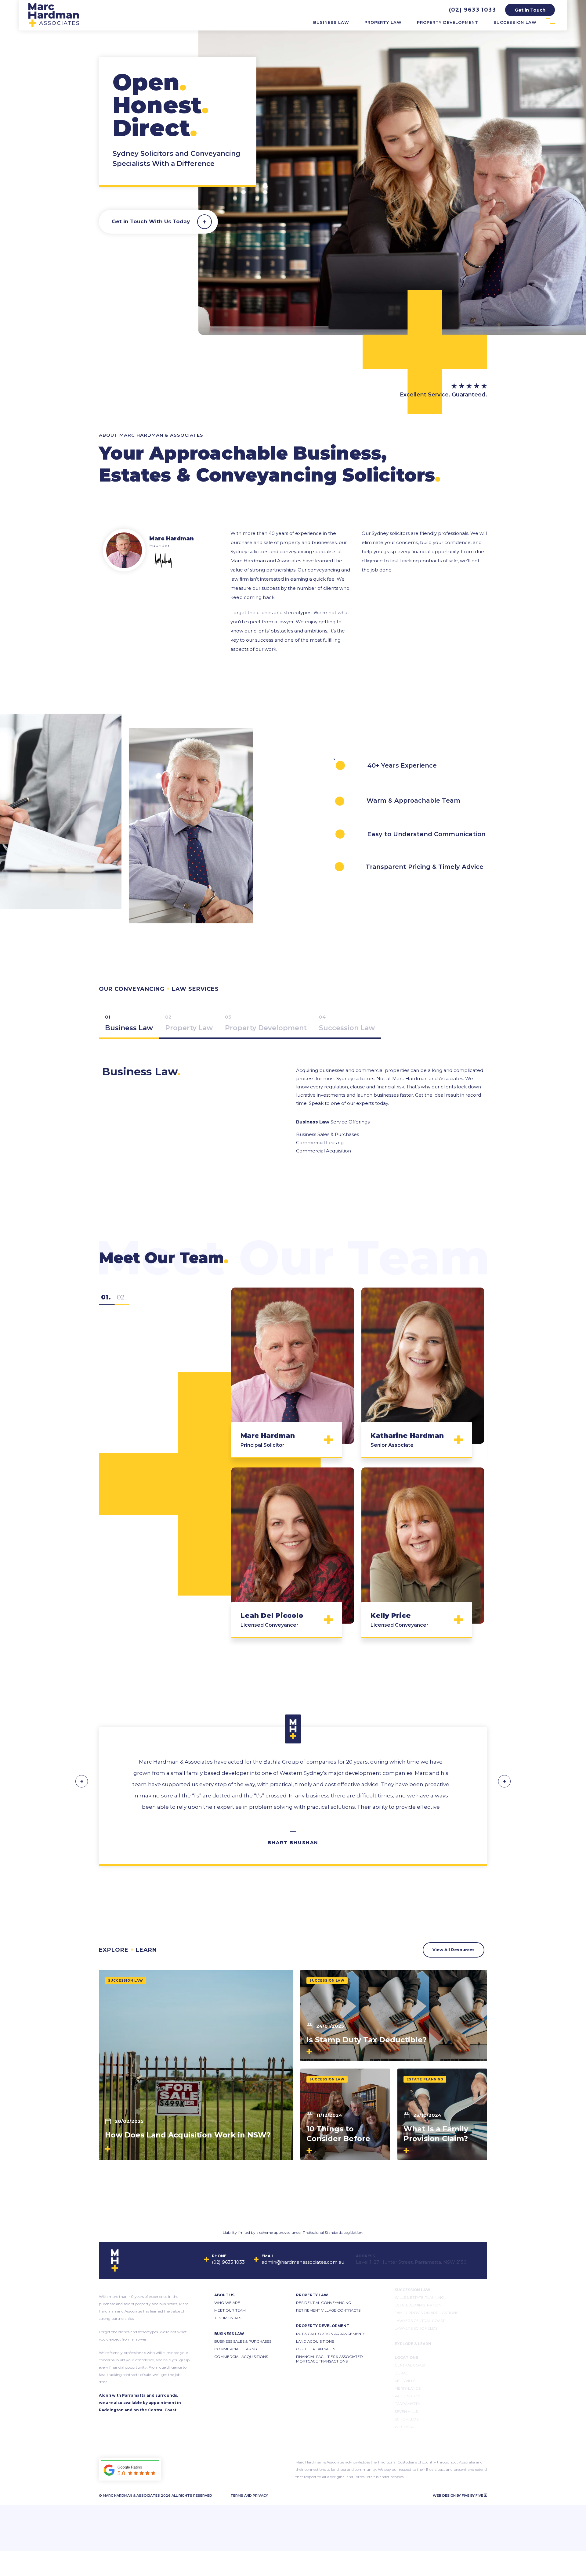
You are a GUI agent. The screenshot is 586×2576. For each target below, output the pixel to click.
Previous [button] (82, 1781)
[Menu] (550, 21)
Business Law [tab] (129, 1028)
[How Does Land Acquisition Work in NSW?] (196, 2065)
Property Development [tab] (266, 1028)
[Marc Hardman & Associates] (54, 25)
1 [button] (107, 1297)
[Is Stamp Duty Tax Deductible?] (394, 2015)
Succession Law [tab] (347, 1028)
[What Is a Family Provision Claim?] (442, 2114)
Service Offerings (333, 1122)
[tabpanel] (293, 1101)
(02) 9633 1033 (472, 10)
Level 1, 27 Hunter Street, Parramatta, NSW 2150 (416, 2262)
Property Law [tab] (189, 1028)
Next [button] (504, 1781)
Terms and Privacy (249, 2495)
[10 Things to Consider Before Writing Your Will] (345, 2114)
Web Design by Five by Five (458, 2495)
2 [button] (122, 1297)
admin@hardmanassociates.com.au (303, 2262)
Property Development (448, 22)
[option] (293, 1468)
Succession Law (515, 22)
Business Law (331, 22)
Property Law (383, 22)
